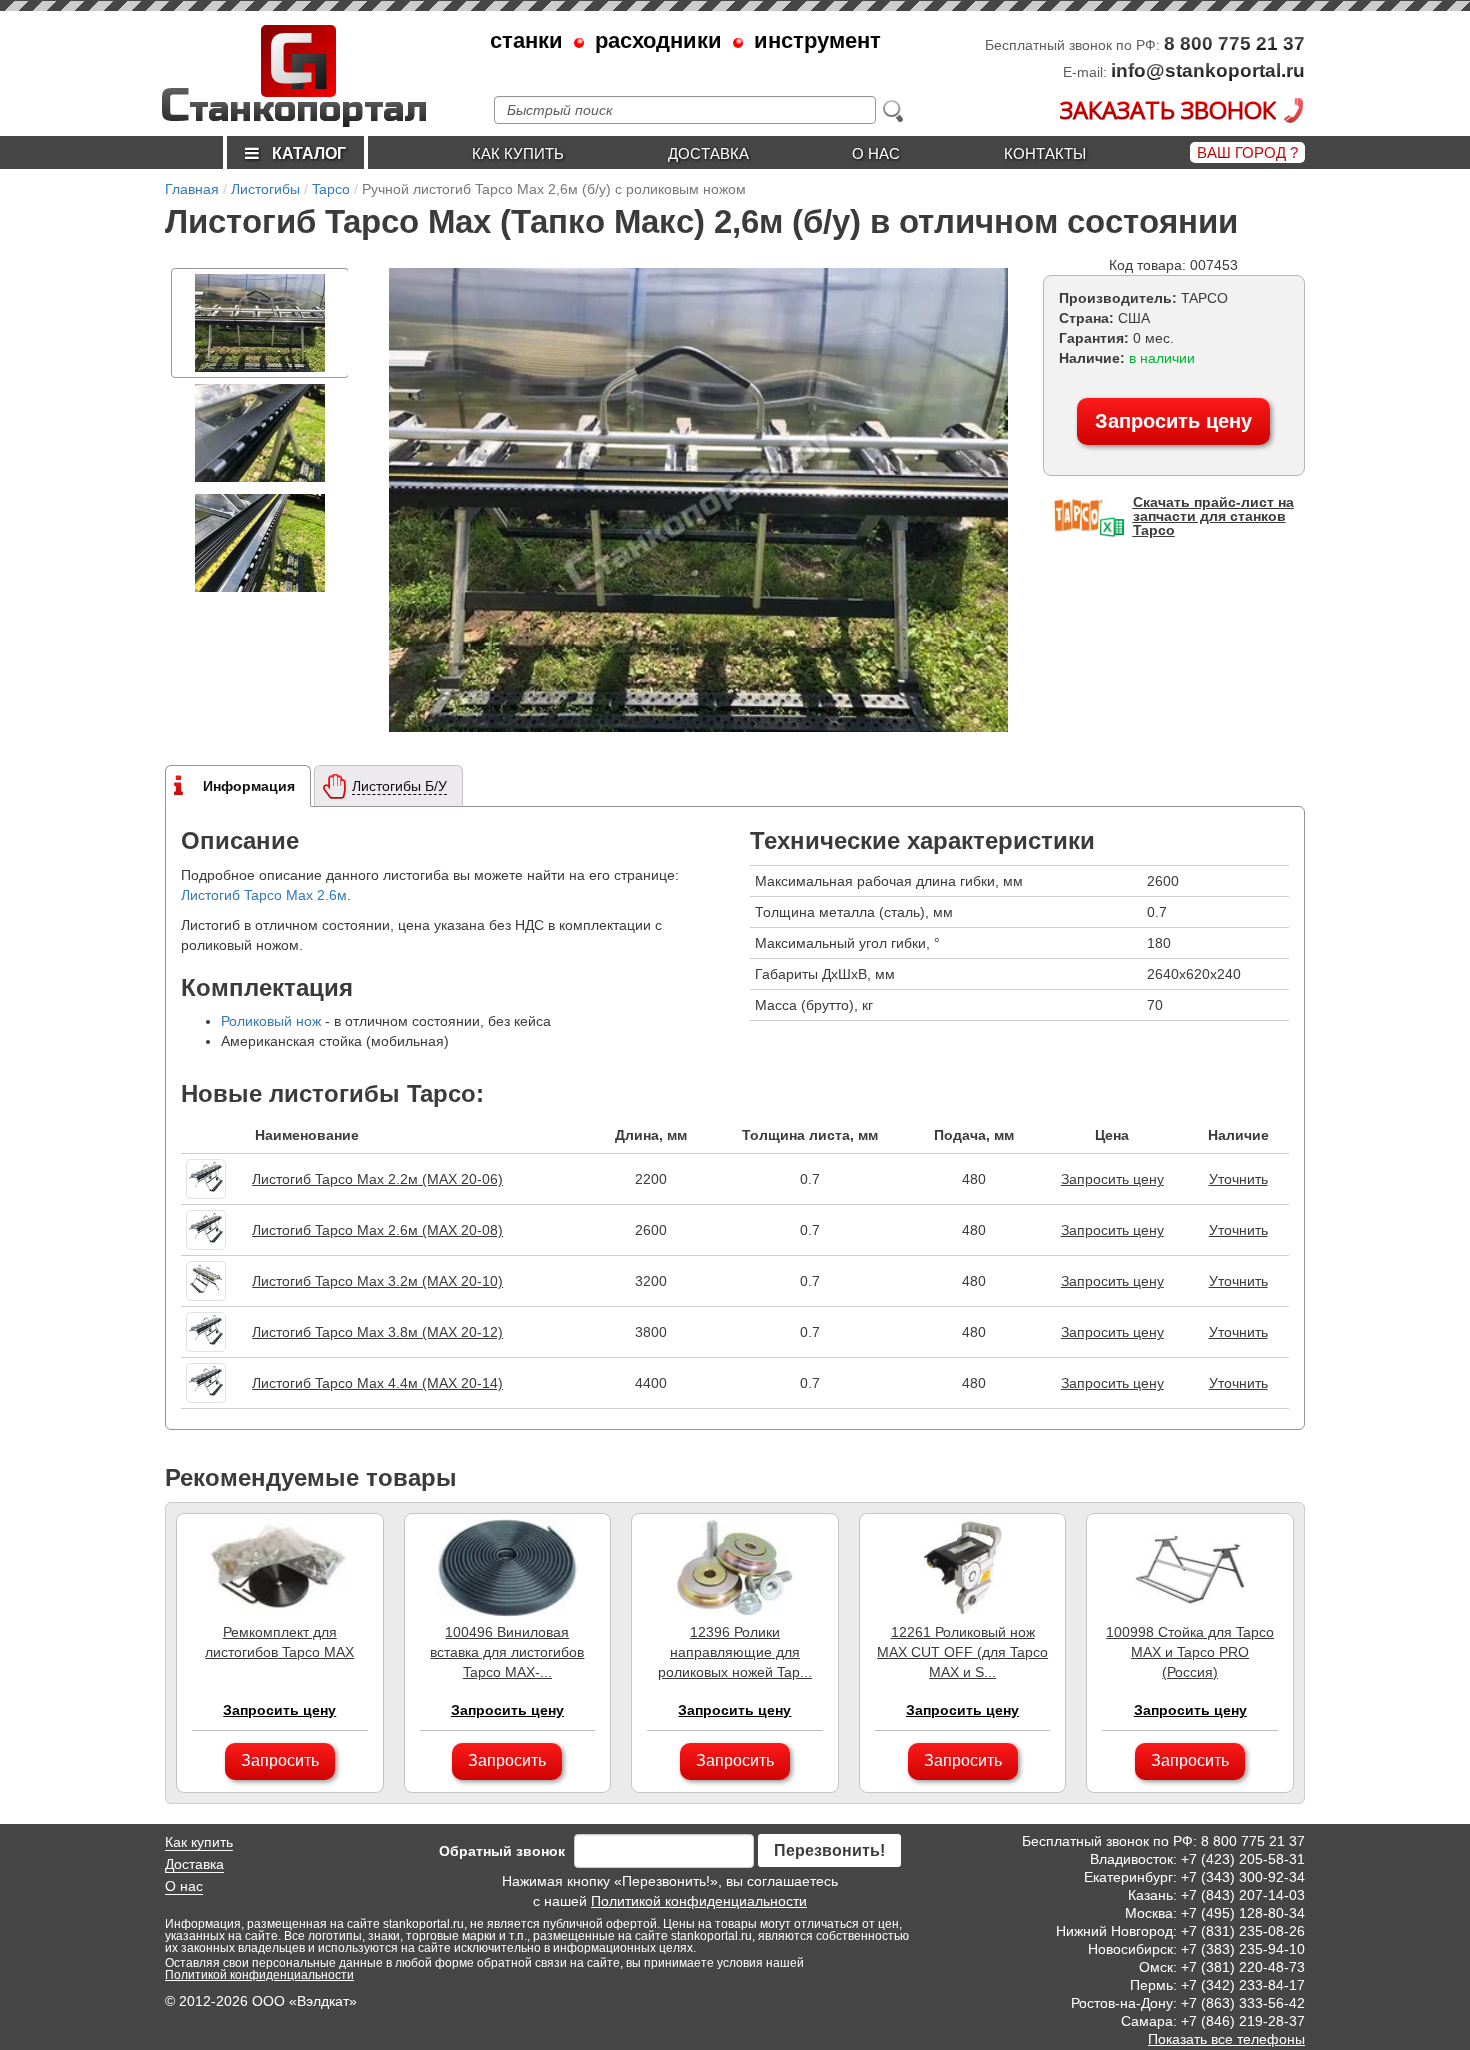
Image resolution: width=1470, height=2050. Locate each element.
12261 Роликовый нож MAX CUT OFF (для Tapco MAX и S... (962, 1652)
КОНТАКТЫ (1045, 153)
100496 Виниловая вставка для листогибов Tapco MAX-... (507, 1652)
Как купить (518, 153)
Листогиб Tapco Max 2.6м (264, 895)
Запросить (280, 1760)
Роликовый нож (271, 1021)
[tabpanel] (260, 323)
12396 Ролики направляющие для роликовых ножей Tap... (735, 1652)
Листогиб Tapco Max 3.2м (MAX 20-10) (377, 1281)
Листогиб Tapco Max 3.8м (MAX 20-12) (377, 1332)
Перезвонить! (829, 1850)
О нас (876, 153)
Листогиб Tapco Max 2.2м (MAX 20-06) (377, 1179)
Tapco (331, 189)
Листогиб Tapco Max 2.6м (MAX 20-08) (377, 1230)
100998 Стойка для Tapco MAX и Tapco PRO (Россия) (1190, 1652)
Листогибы (265, 189)
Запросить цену (1173, 421)
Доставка (708, 153)
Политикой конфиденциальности (699, 1901)
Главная (192, 189)
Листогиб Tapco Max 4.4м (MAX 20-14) (377, 1383)
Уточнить (1238, 1179)
